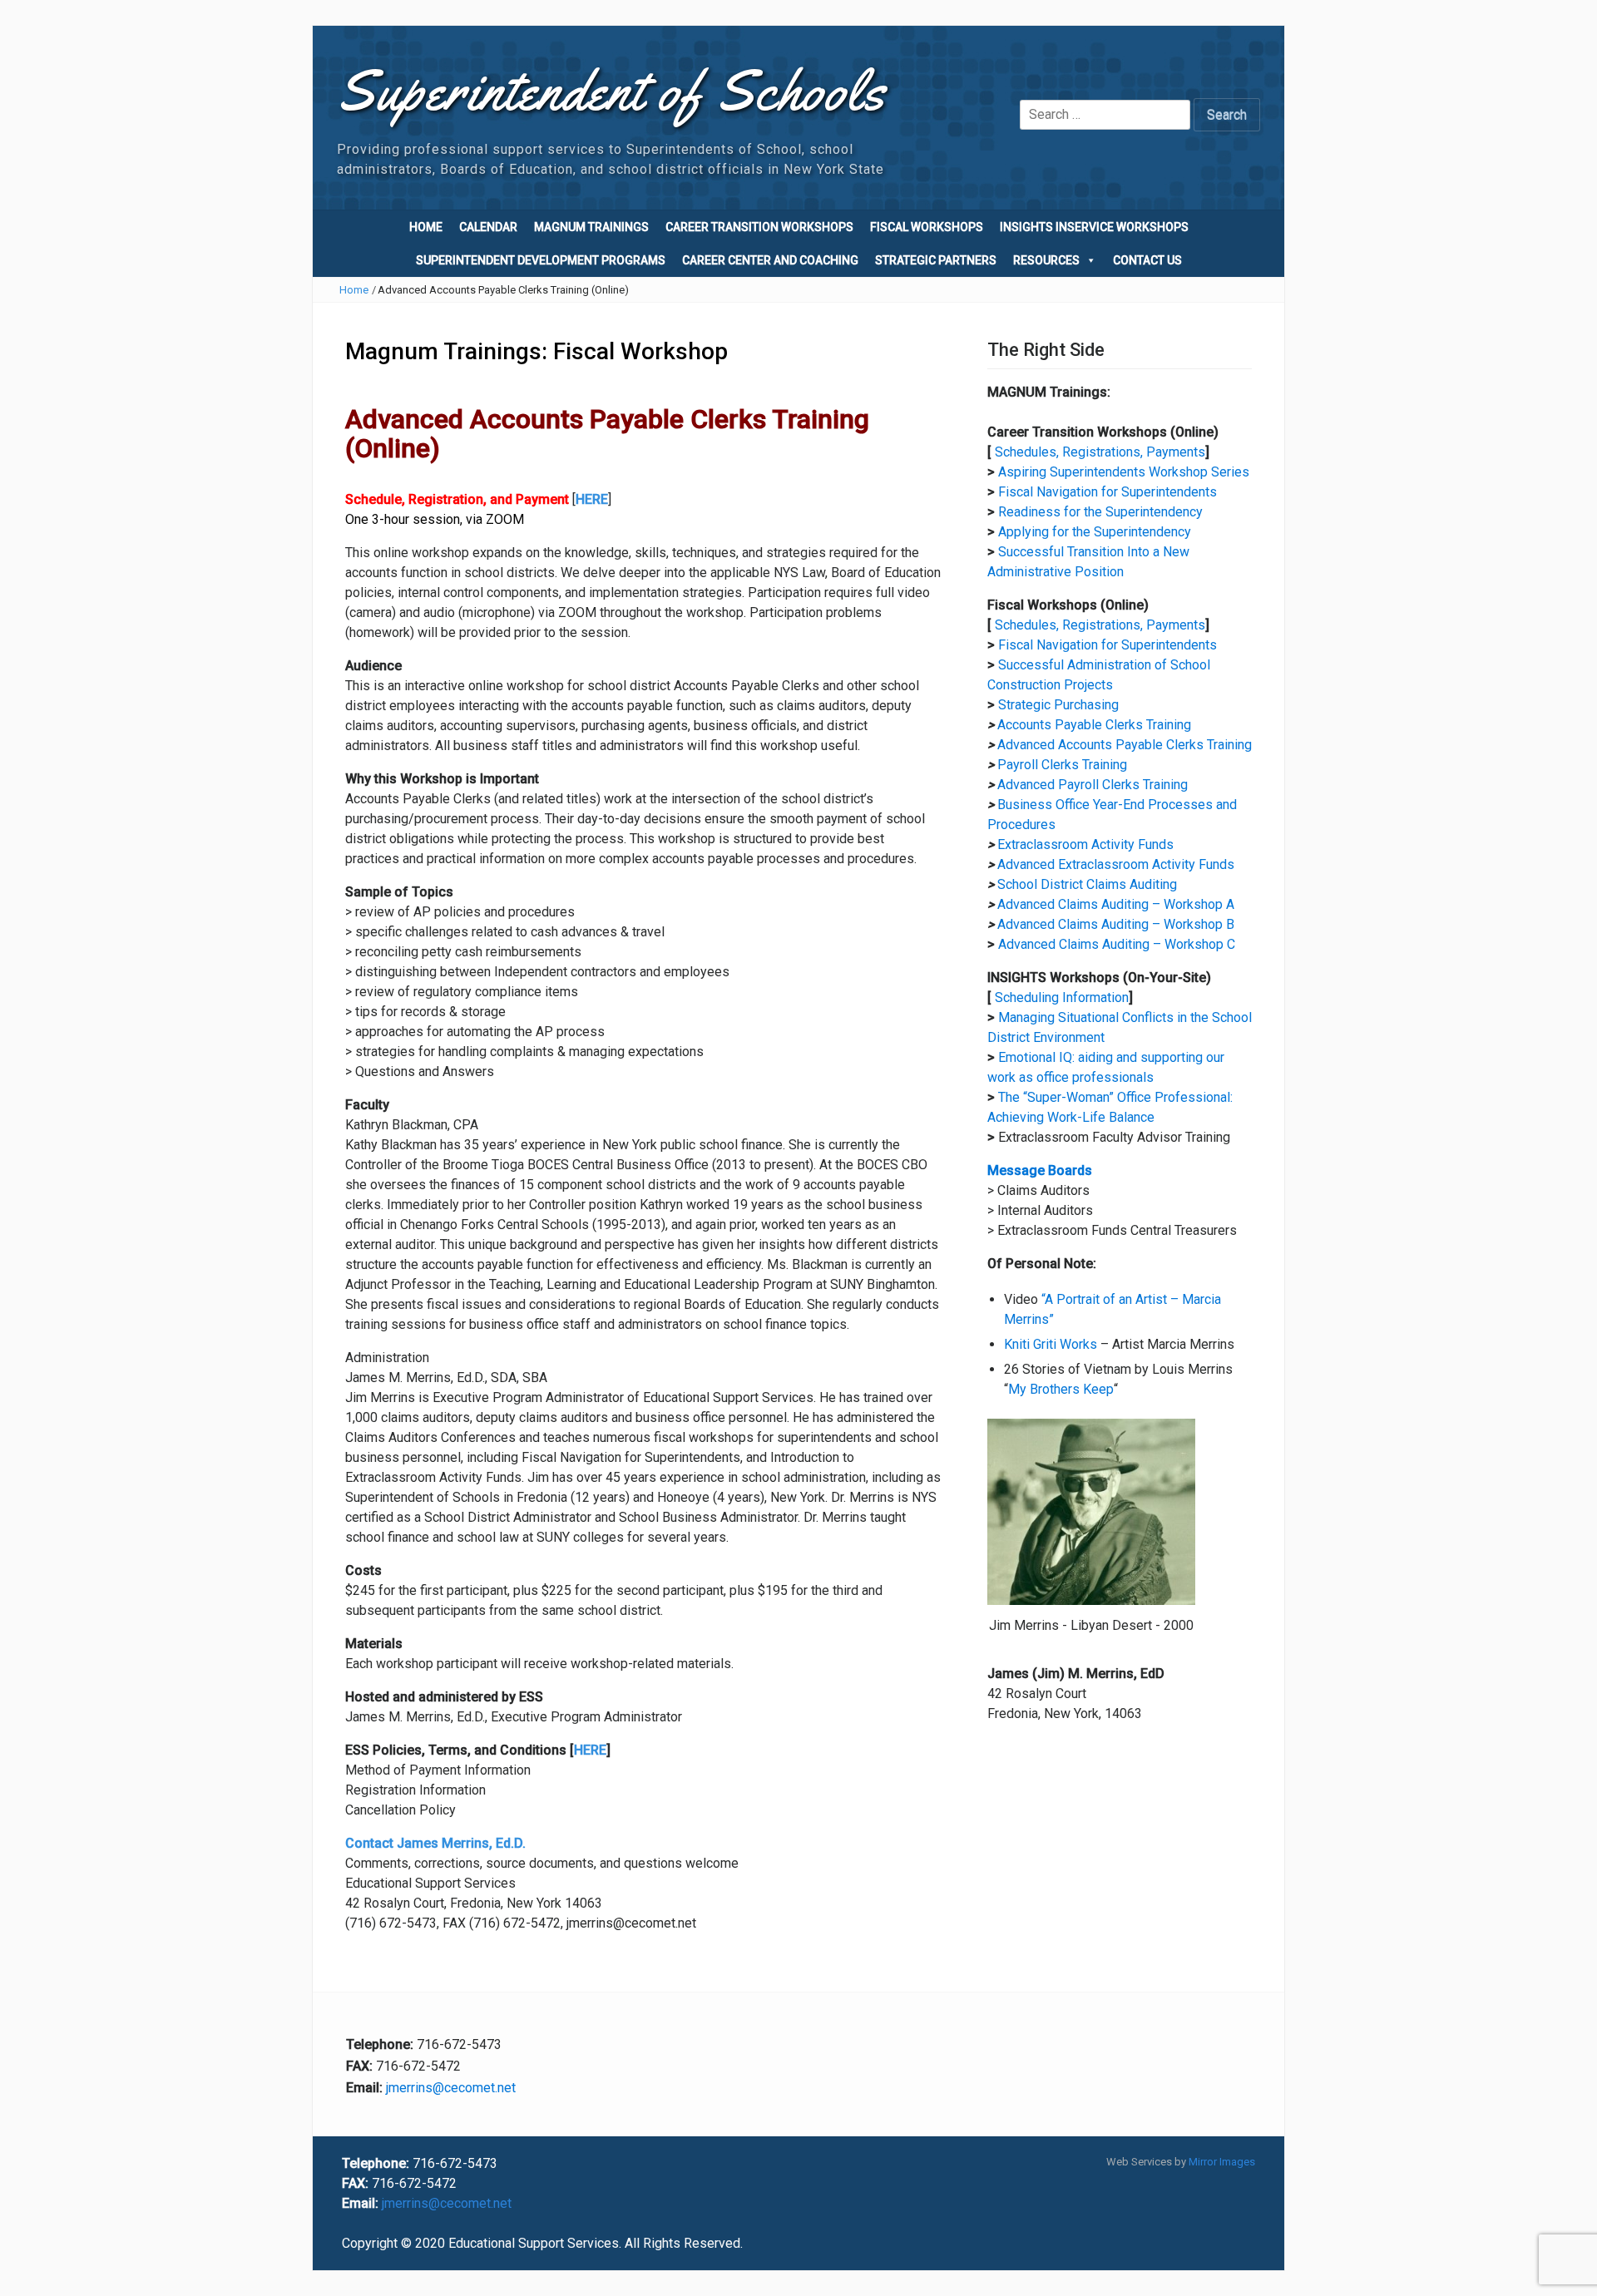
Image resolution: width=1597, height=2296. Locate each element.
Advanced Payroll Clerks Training (1093, 785)
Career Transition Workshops (759, 227)
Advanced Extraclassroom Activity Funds (1116, 864)
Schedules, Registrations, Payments (1100, 452)
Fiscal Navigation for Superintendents (1108, 492)
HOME (426, 227)
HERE (590, 1750)
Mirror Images (1222, 2162)
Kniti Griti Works (1051, 1344)
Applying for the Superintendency (1095, 532)
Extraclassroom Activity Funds (1085, 844)
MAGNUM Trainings (591, 227)
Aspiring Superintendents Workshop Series (1124, 472)
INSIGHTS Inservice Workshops (1094, 227)
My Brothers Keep (1061, 1389)
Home (354, 290)
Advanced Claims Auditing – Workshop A (1116, 904)
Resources (1046, 260)
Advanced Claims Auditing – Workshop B (1116, 924)
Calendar (488, 227)
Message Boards (1040, 1170)
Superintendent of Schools (611, 91)
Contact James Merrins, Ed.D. (435, 1843)
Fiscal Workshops (927, 227)
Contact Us (1147, 260)
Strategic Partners (936, 260)
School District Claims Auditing (1087, 884)
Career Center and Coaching (770, 260)
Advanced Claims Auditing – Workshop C (1117, 944)
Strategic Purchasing (1058, 705)
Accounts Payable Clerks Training (1094, 725)
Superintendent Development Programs (541, 260)
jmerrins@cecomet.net (451, 2088)
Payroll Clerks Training (1062, 765)
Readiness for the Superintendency (1100, 512)
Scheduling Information (1062, 997)
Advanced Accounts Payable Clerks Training (1125, 745)
